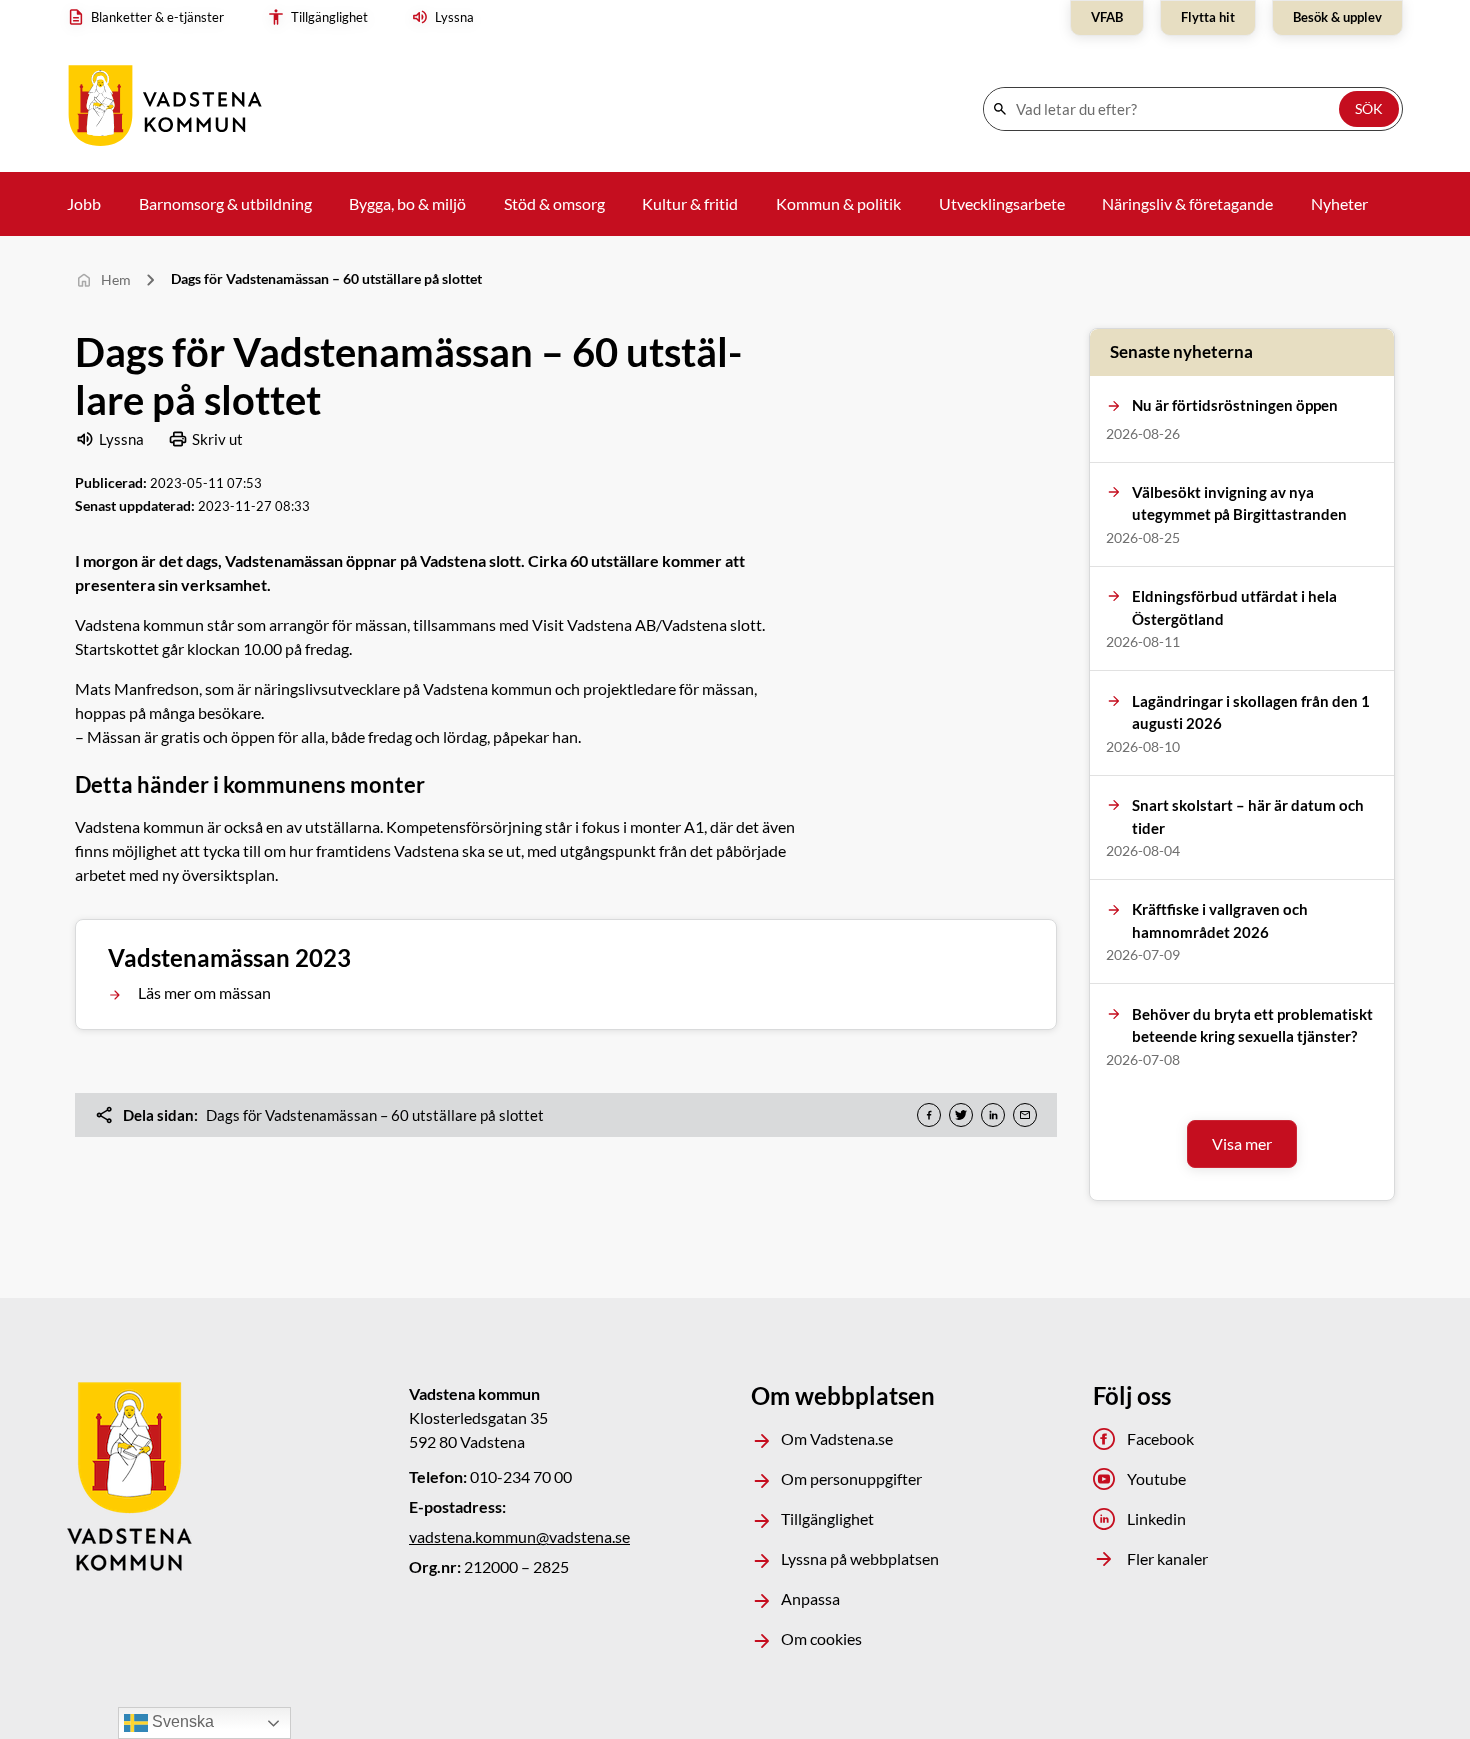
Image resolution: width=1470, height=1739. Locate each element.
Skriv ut (217, 439)
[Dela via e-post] (1025, 1115)
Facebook (1160, 1438)
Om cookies (821, 1638)
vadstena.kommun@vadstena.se (519, 1536)
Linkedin (1156, 1518)
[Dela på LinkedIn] (993, 1115)
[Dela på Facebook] (929, 1115)
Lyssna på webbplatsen (860, 1558)
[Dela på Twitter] (961, 1115)
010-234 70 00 (521, 1476)
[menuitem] (150, 18)
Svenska (181, 1721)
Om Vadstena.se (837, 1438)
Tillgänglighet (827, 1518)
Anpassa (810, 1598)
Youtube (1156, 1478)
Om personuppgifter (851, 1478)
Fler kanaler (1167, 1558)
